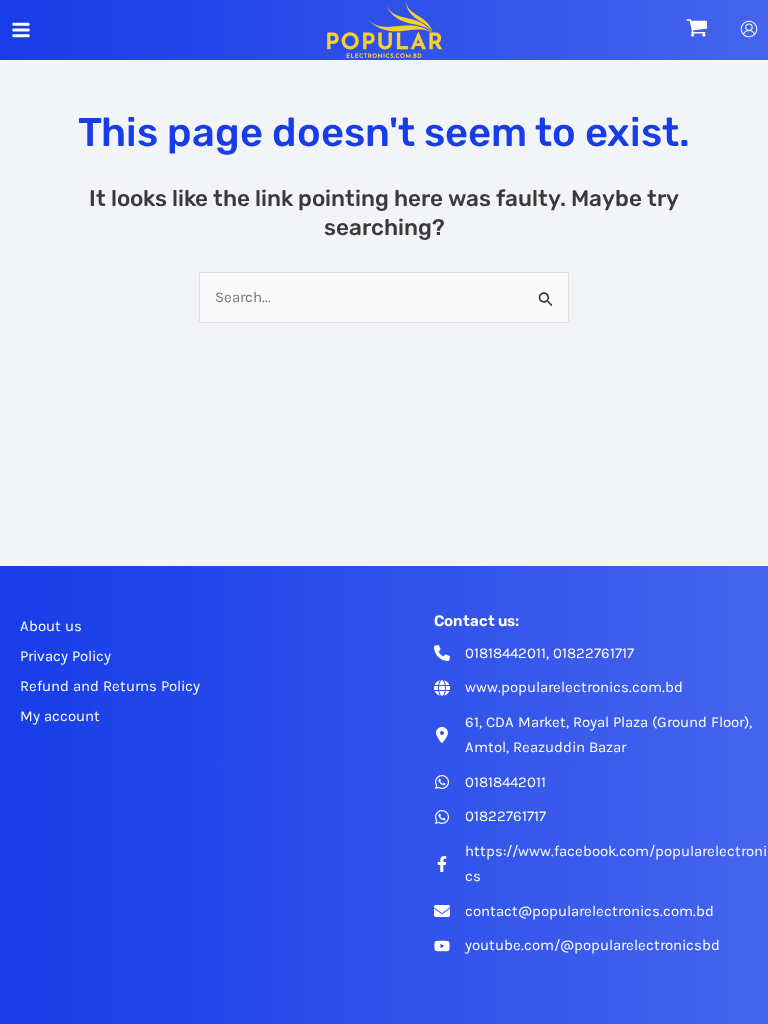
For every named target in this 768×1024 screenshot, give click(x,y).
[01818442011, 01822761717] (534, 653)
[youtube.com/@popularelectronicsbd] (577, 945)
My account (60, 716)
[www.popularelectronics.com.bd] (558, 687)
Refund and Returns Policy (110, 686)
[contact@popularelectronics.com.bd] (574, 911)
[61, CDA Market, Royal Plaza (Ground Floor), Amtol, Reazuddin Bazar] (600, 735)
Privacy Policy (65, 656)
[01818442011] (490, 782)
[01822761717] (490, 816)
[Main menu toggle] (20, 30)
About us (51, 626)
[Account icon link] (749, 29)
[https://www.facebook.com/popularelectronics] (600, 864)
